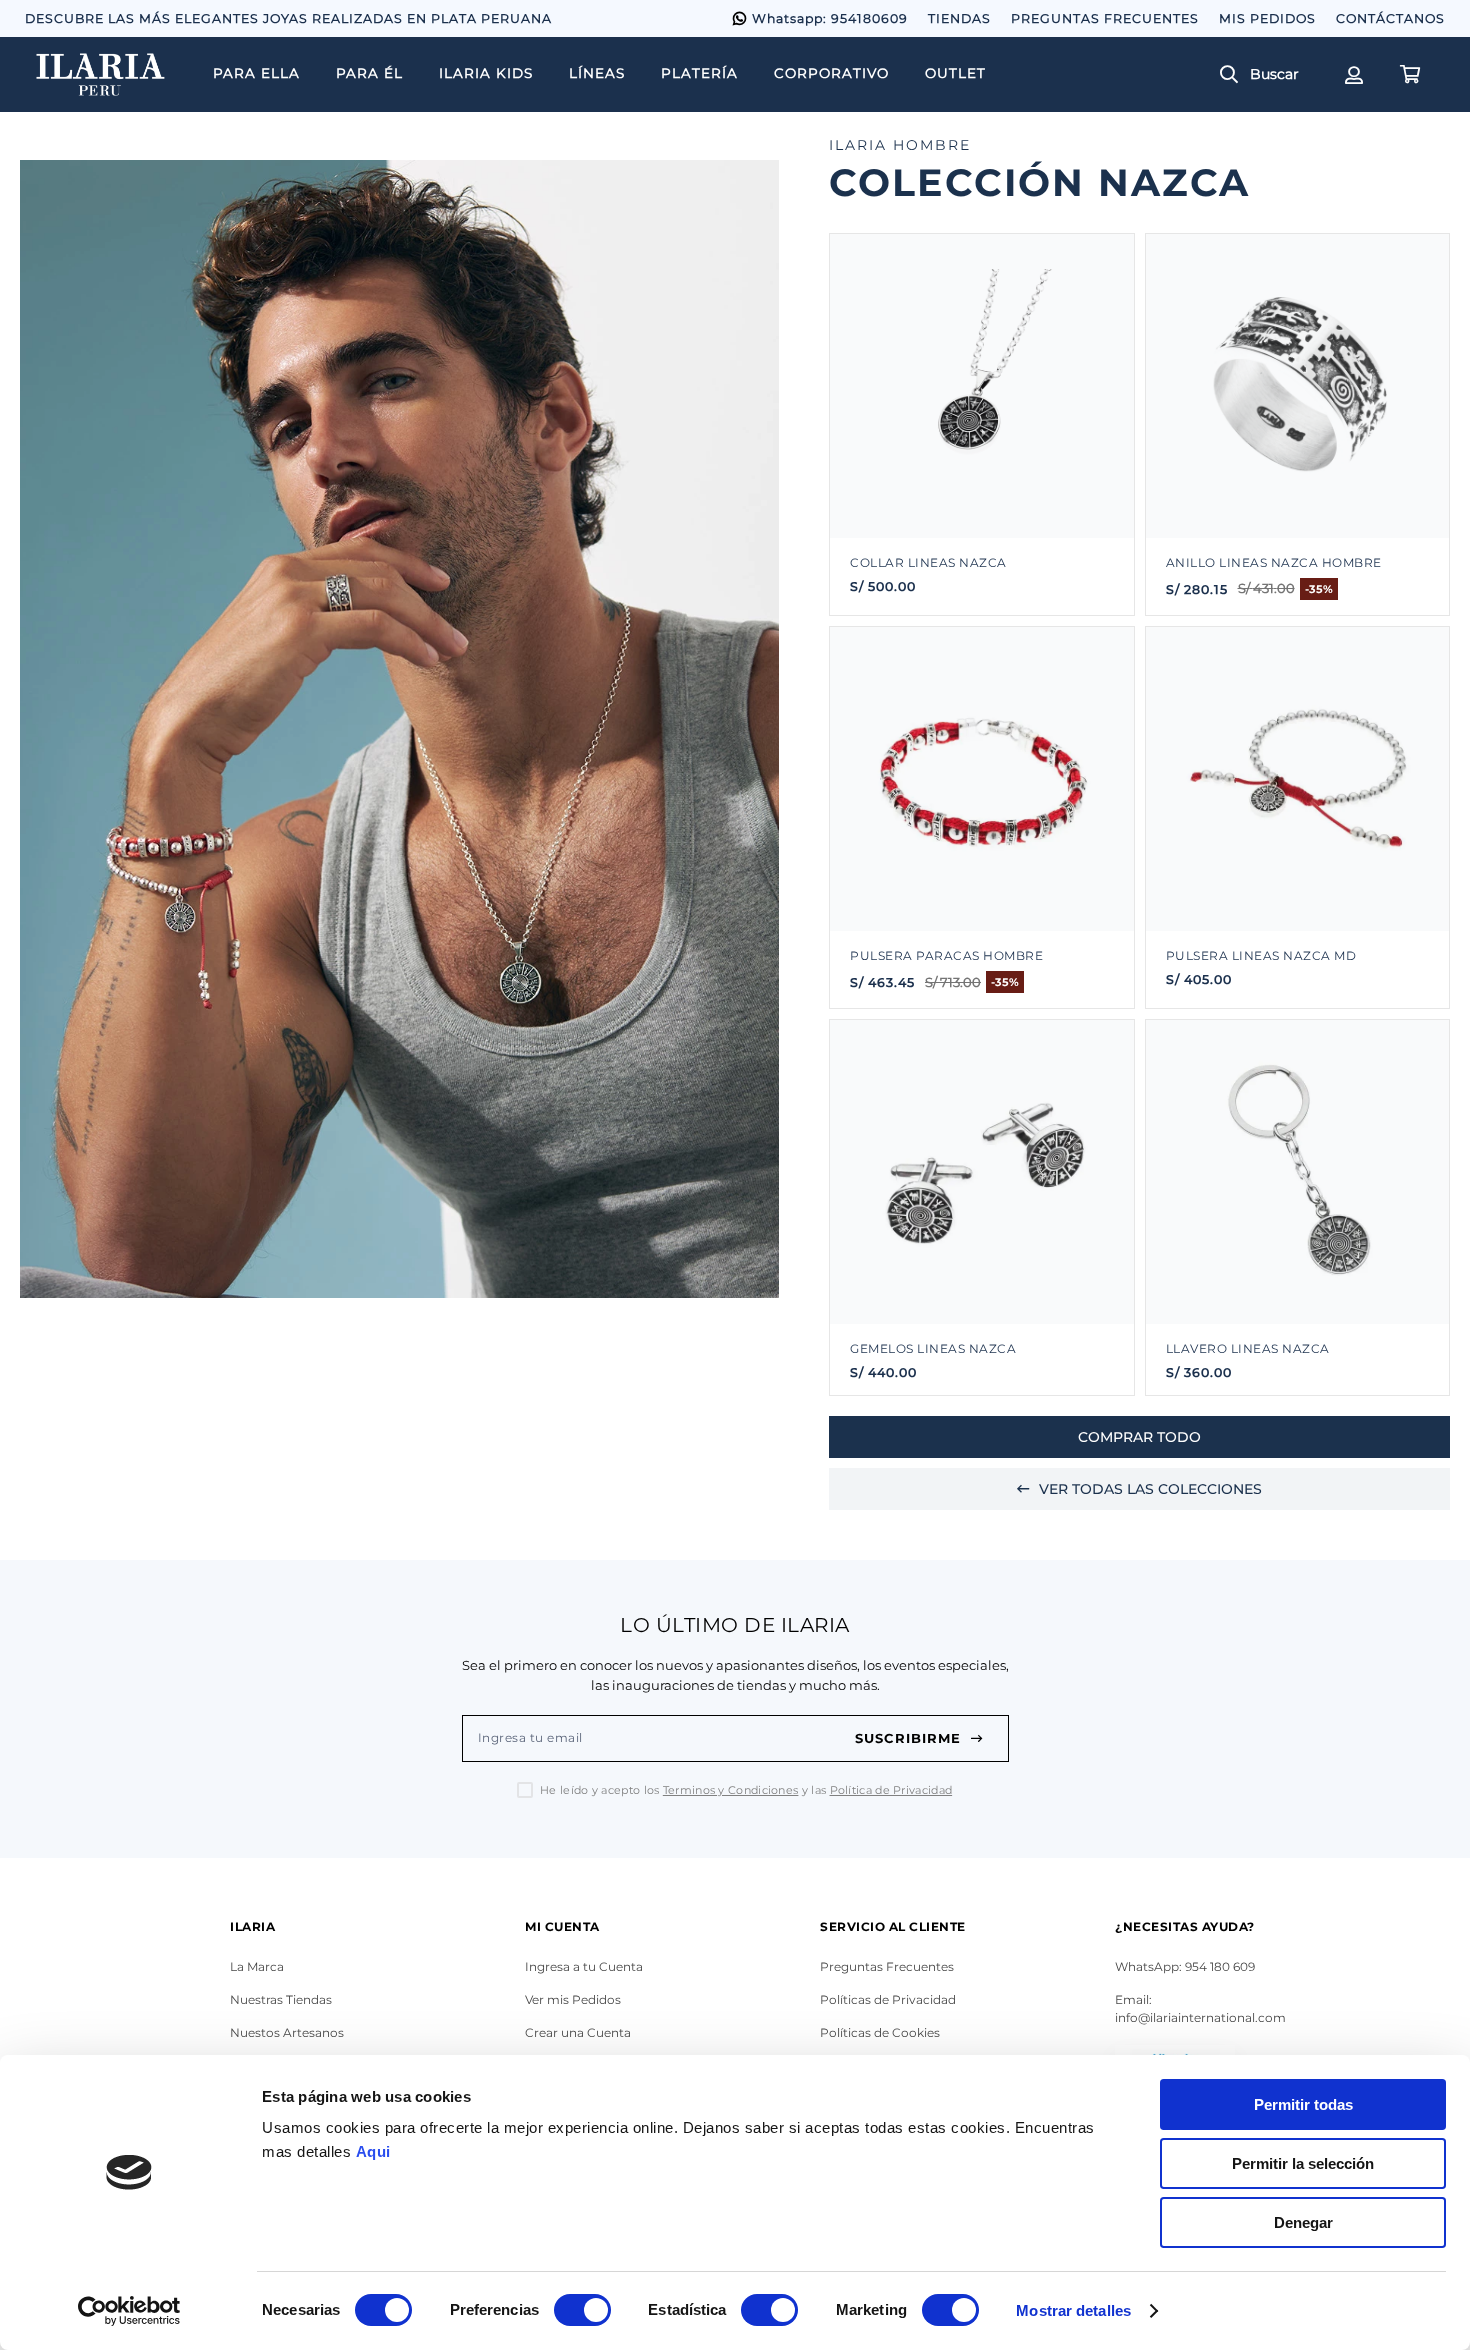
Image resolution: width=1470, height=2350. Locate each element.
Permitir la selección (1303, 2163)
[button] (1267, 75)
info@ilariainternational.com (1200, 2017)
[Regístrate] (1352, 75)
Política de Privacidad (891, 1790)
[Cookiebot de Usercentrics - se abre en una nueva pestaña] (129, 2311)
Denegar (1303, 2222)
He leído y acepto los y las (746, 1790)
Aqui (373, 2151)
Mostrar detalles (1073, 2310)
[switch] (582, 2310)
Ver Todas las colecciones (1150, 1489)
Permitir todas (1303, 2104)
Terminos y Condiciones (731, 1790)
